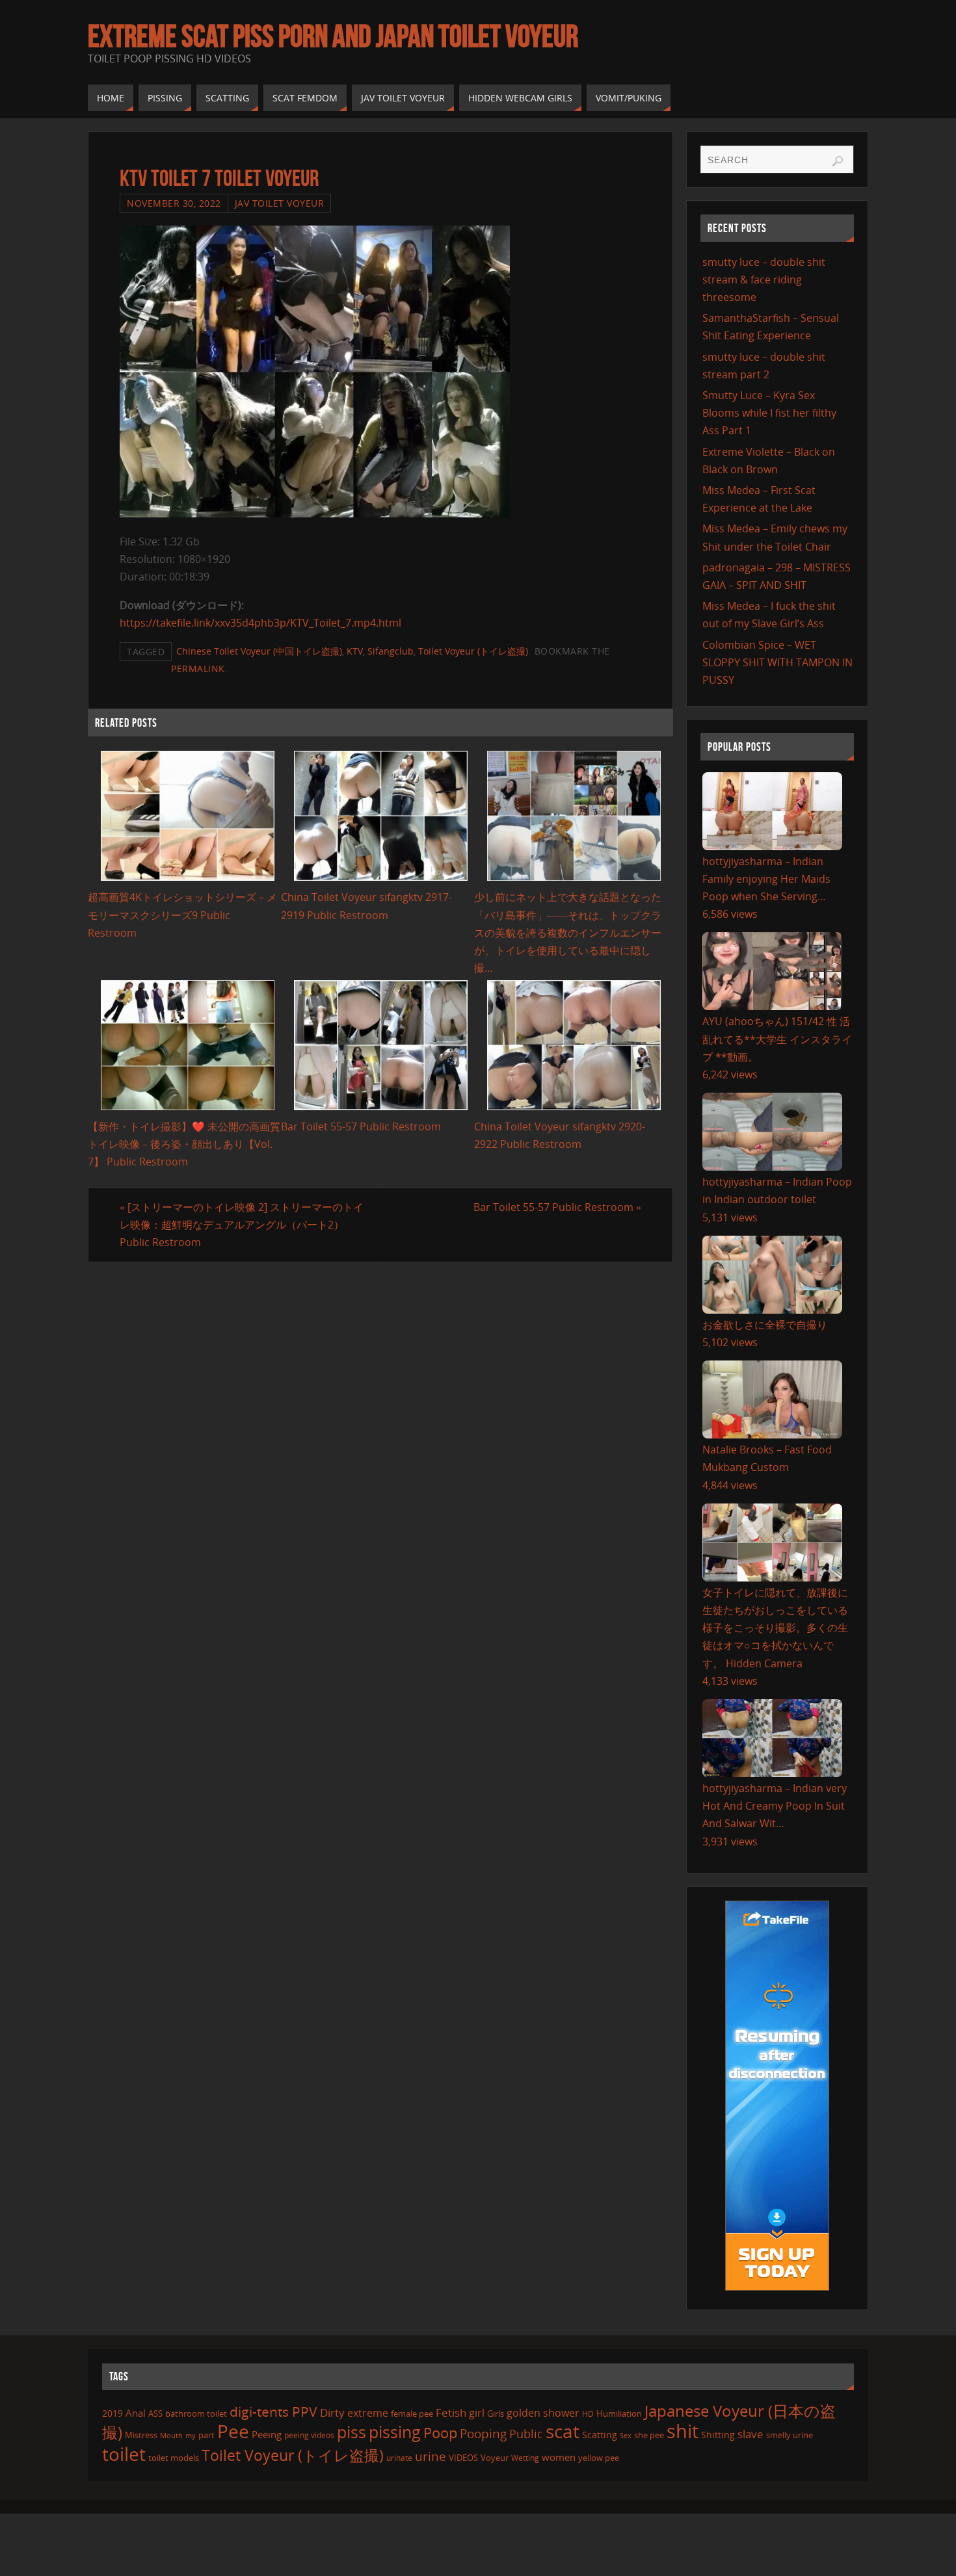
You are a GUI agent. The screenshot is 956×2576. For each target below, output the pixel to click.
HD (588, 2414)
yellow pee (599, 2458)
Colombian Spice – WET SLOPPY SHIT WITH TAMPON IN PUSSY (777, 662)
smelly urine (790, 2435)
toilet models (174, 2458)
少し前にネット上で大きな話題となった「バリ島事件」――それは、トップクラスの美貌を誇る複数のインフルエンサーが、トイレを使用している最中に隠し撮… (568, 932)
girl (477, 2413)
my (191, 2435)
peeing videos (309, 2435)
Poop (440, 2433)
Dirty (332, 2412)
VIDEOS (463, 2458)
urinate (399, 2458)
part (206, 2435)
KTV (355, 651)
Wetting (525, 2458)
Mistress (141, 2435)
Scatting (600, 2435)
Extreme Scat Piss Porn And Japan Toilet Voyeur (333, 36)
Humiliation (619, 2413)
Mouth (171, 2435)
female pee (412, 2413)
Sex (626, 2436)
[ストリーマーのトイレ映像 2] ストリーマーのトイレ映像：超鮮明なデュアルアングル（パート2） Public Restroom (242, 1225)
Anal (136, 2413)
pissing (395, 2432)
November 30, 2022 (174, 203)
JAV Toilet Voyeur (280, 203)
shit (683, 2431)
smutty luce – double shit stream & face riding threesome (764, 280)
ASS (155, 2413)
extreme (368, 2413)
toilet (124, 2454)
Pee (233, 2431)
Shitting (718, 2435)
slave (750, 2434)
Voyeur (495, 2458)
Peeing (267, 2434)
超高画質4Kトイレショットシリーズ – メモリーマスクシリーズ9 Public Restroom (182, 915)
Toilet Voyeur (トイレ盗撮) (473, 651)
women (559, 2457)
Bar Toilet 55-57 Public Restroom (361, 1126)
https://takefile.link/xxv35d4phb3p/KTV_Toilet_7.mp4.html (260, 623)
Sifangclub (391, 651)
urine (431, 2456)
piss (352, 2432)
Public (526, 2434)
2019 (113, 2413)
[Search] (838, 161)
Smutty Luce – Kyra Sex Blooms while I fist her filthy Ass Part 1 (769, 413)
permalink (198, 669)
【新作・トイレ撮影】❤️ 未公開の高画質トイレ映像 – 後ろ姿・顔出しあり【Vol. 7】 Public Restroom (184, 1144)
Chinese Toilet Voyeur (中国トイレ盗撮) (259, 651)
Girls (496, 2413)
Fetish (451, 2413)
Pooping (483, 2433)
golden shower (543, 2413)
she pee (649, 2435)
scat (563, 2431)
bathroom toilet (196, 2413)
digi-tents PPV (273, 2412)
